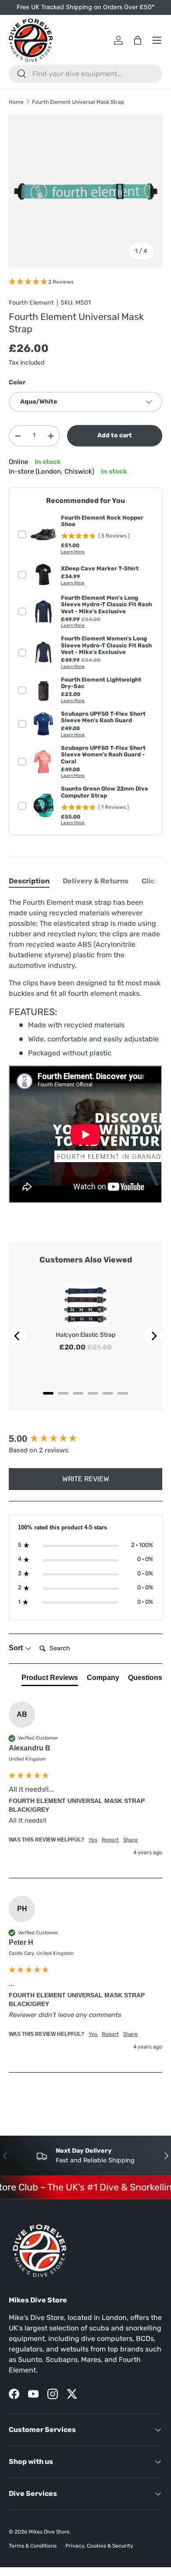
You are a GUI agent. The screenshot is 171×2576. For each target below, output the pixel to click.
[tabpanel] (85, 1052)
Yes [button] (93, 1840)
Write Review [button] (86, 1479)
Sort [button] (17, 1648)
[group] (85, 1439)
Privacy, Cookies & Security (99, 2546)
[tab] (29, 881)
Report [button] (110, 1840)
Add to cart (115, 435)
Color (17, 382)
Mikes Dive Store (49, 2532)
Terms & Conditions (33, 2546)
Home (16, 102)
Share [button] (130, 1840)
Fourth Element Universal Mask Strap (78, 102)
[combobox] (85, 74)
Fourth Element (31, 303)
